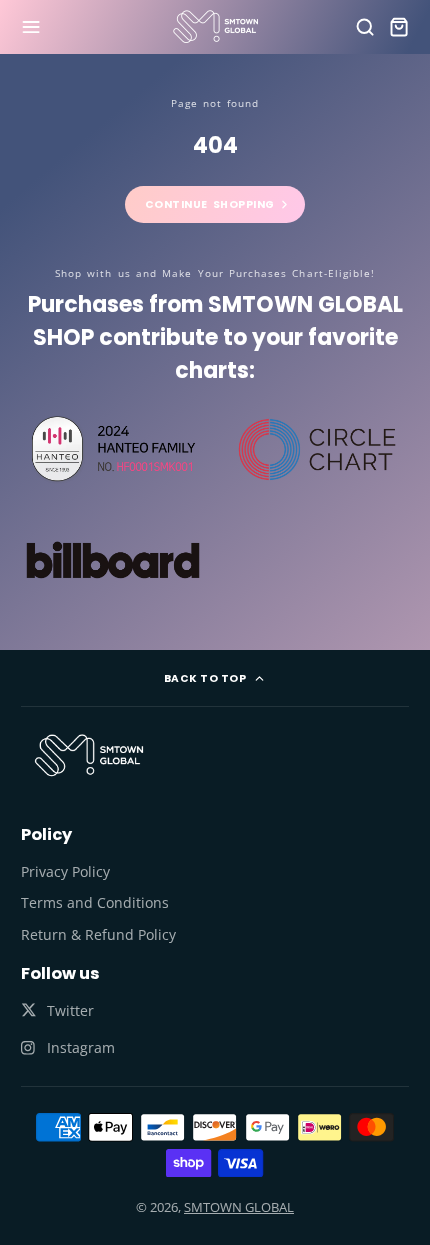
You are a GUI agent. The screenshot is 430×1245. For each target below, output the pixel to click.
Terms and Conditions (95, 902)
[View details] (89, 755)
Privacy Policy (65, 871)
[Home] (215, 26)
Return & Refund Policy (98, 934)
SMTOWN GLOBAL (239, 1207)
